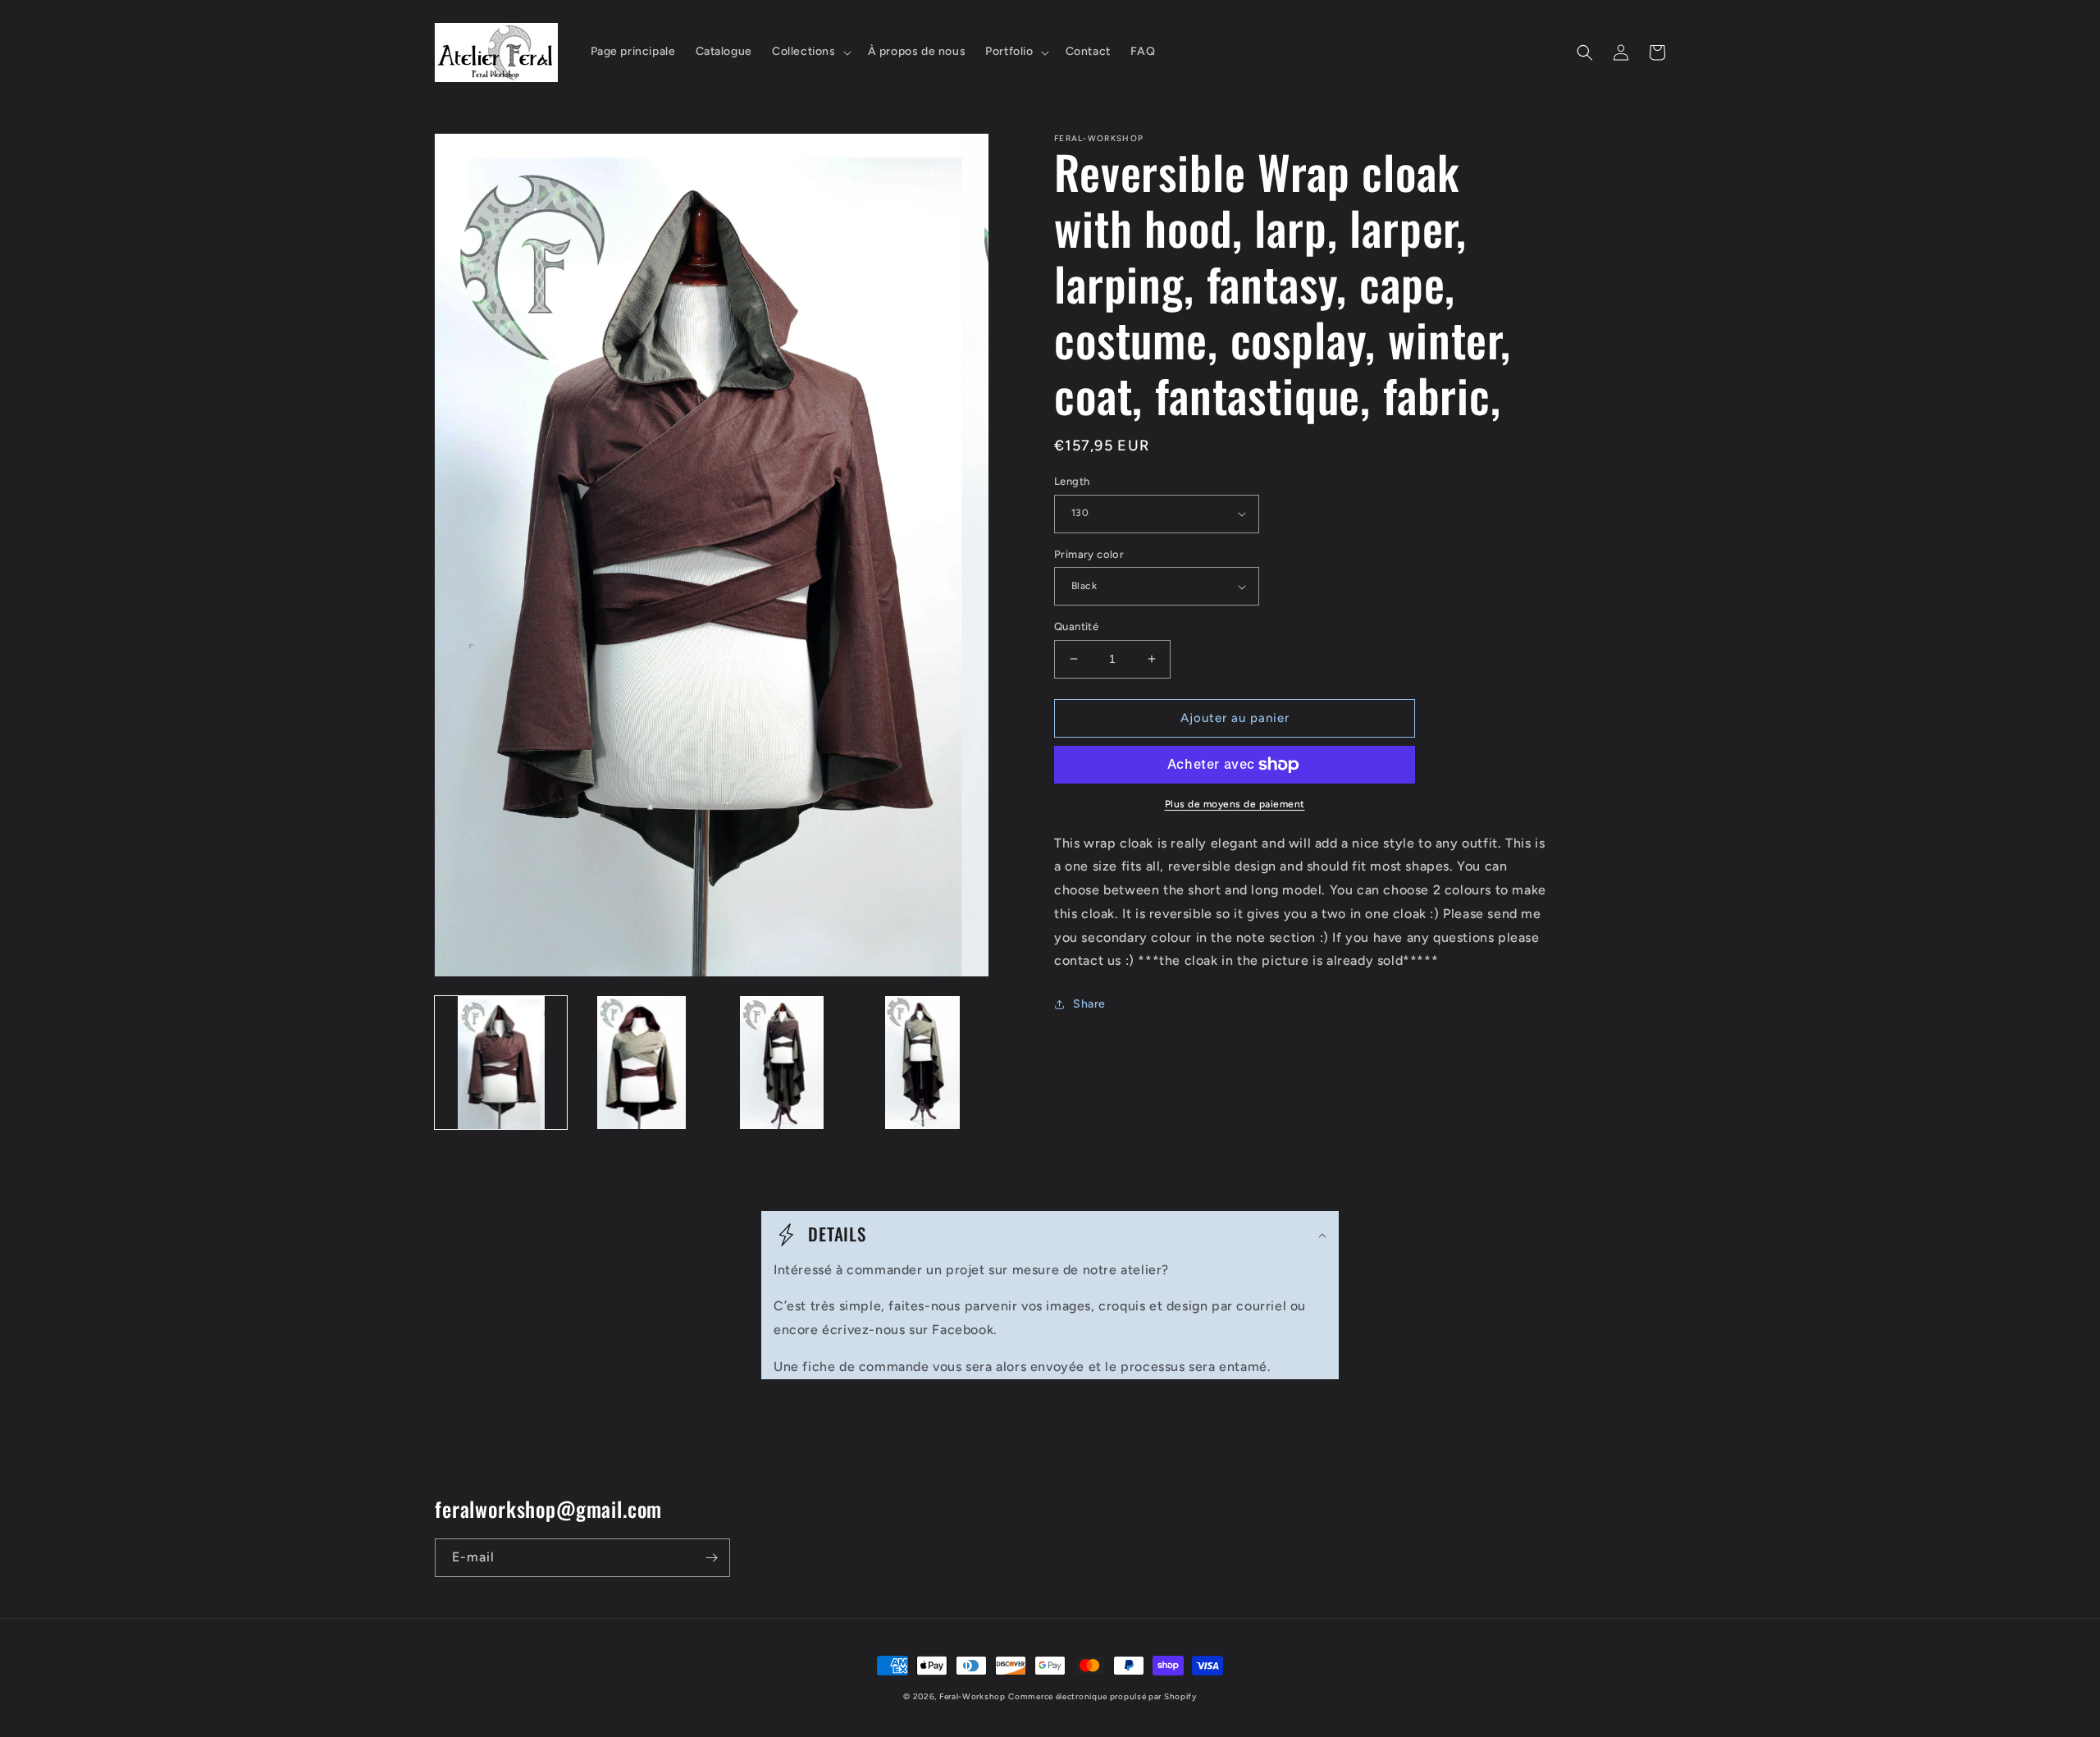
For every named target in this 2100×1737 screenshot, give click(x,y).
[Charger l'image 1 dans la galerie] (501, 1062)
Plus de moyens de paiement (1235, 804)
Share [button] (1089, 1004)
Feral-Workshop (972, 1696)
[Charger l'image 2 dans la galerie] (641, 1062)
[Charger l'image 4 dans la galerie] (922, 1062)
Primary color (1089, 554)
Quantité (1076, 626)
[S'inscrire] (711, 1558)
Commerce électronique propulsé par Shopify (1102, 1696)
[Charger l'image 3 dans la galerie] (782, 1062)
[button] (810, 52)
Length (1072, 481)
